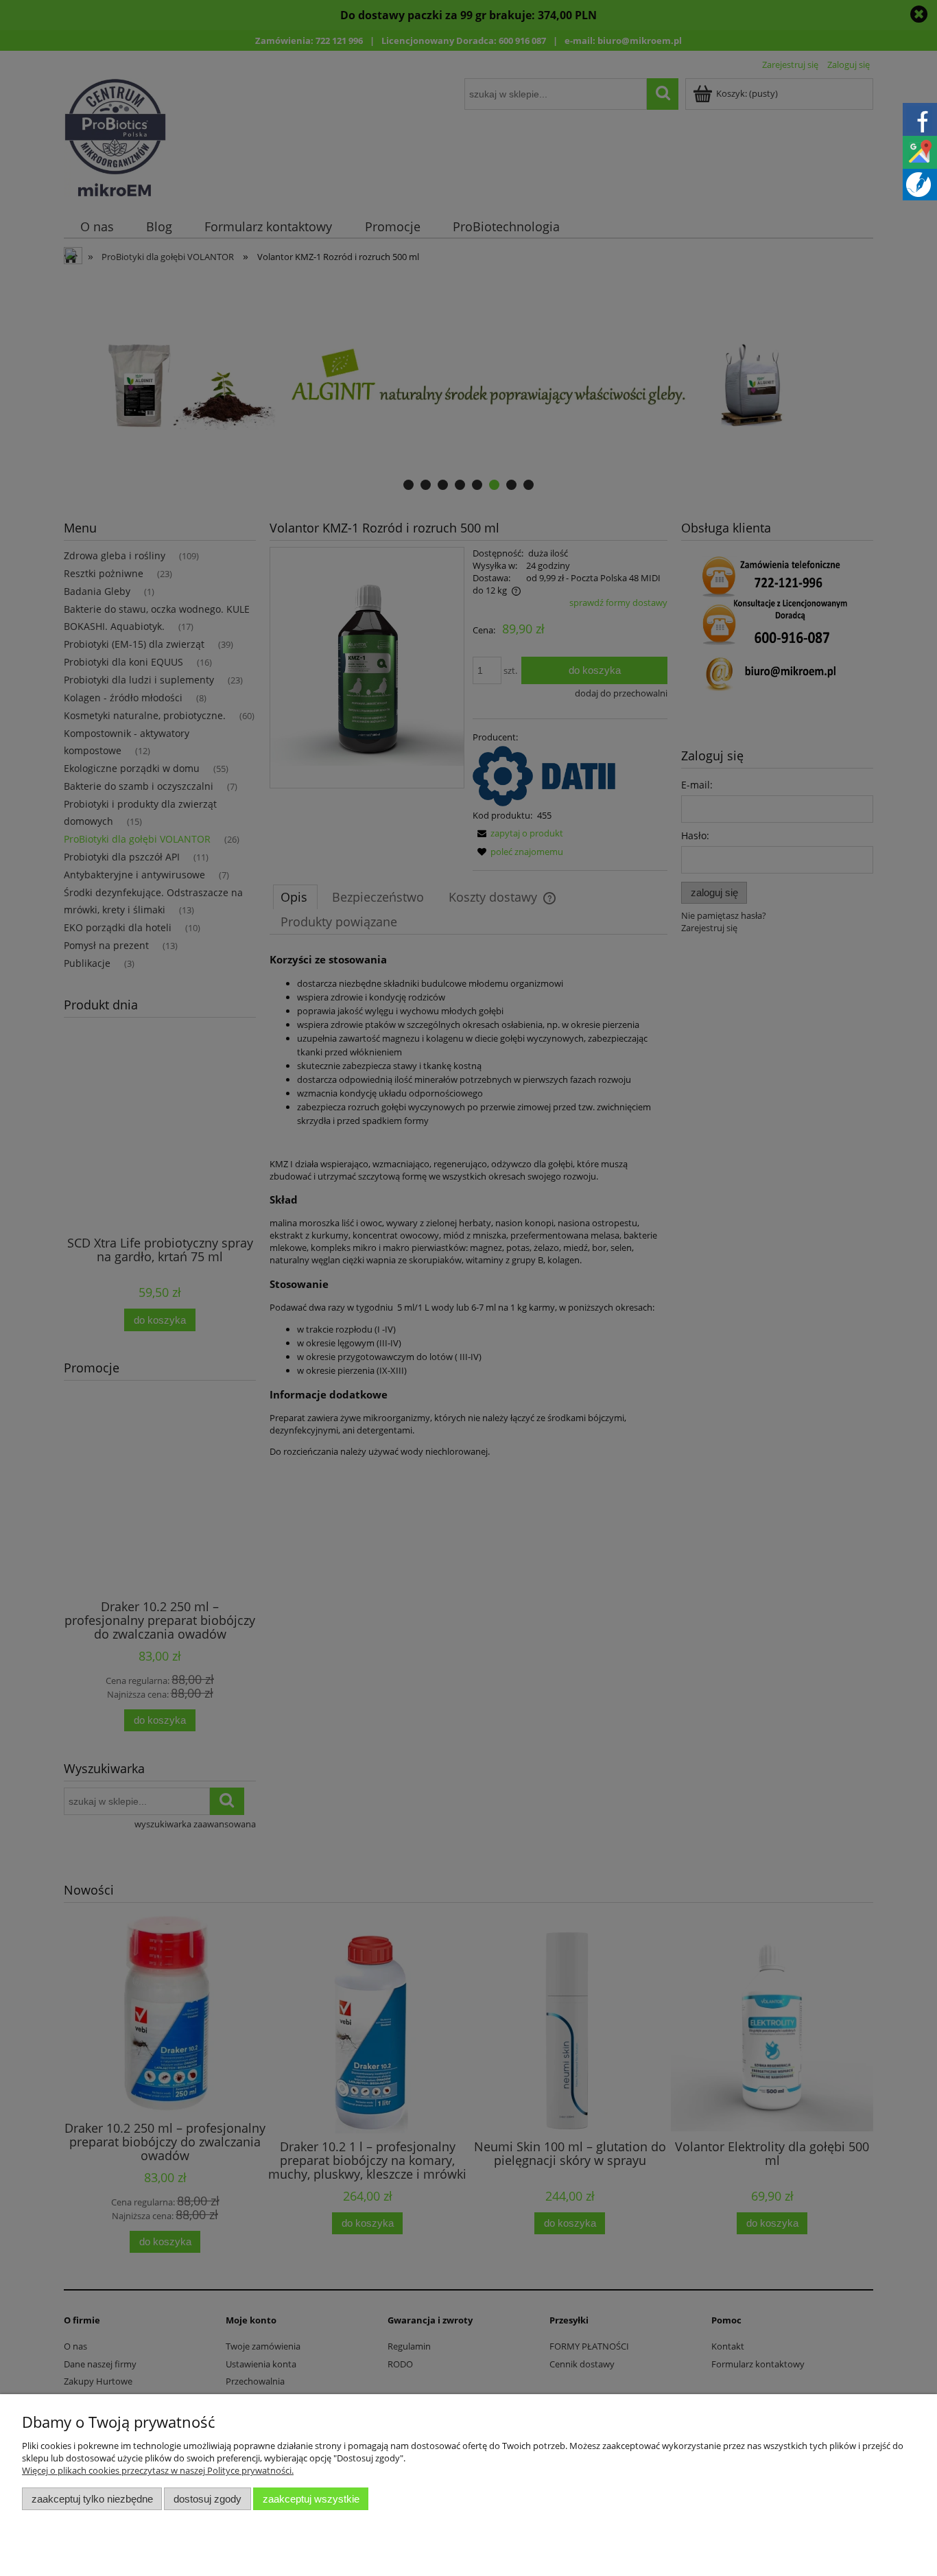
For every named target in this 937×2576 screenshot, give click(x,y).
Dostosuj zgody (207, 2499)
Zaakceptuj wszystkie (311, 2499)
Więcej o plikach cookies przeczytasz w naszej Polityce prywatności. (158, 2470)
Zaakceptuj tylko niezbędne (92, 2499)
